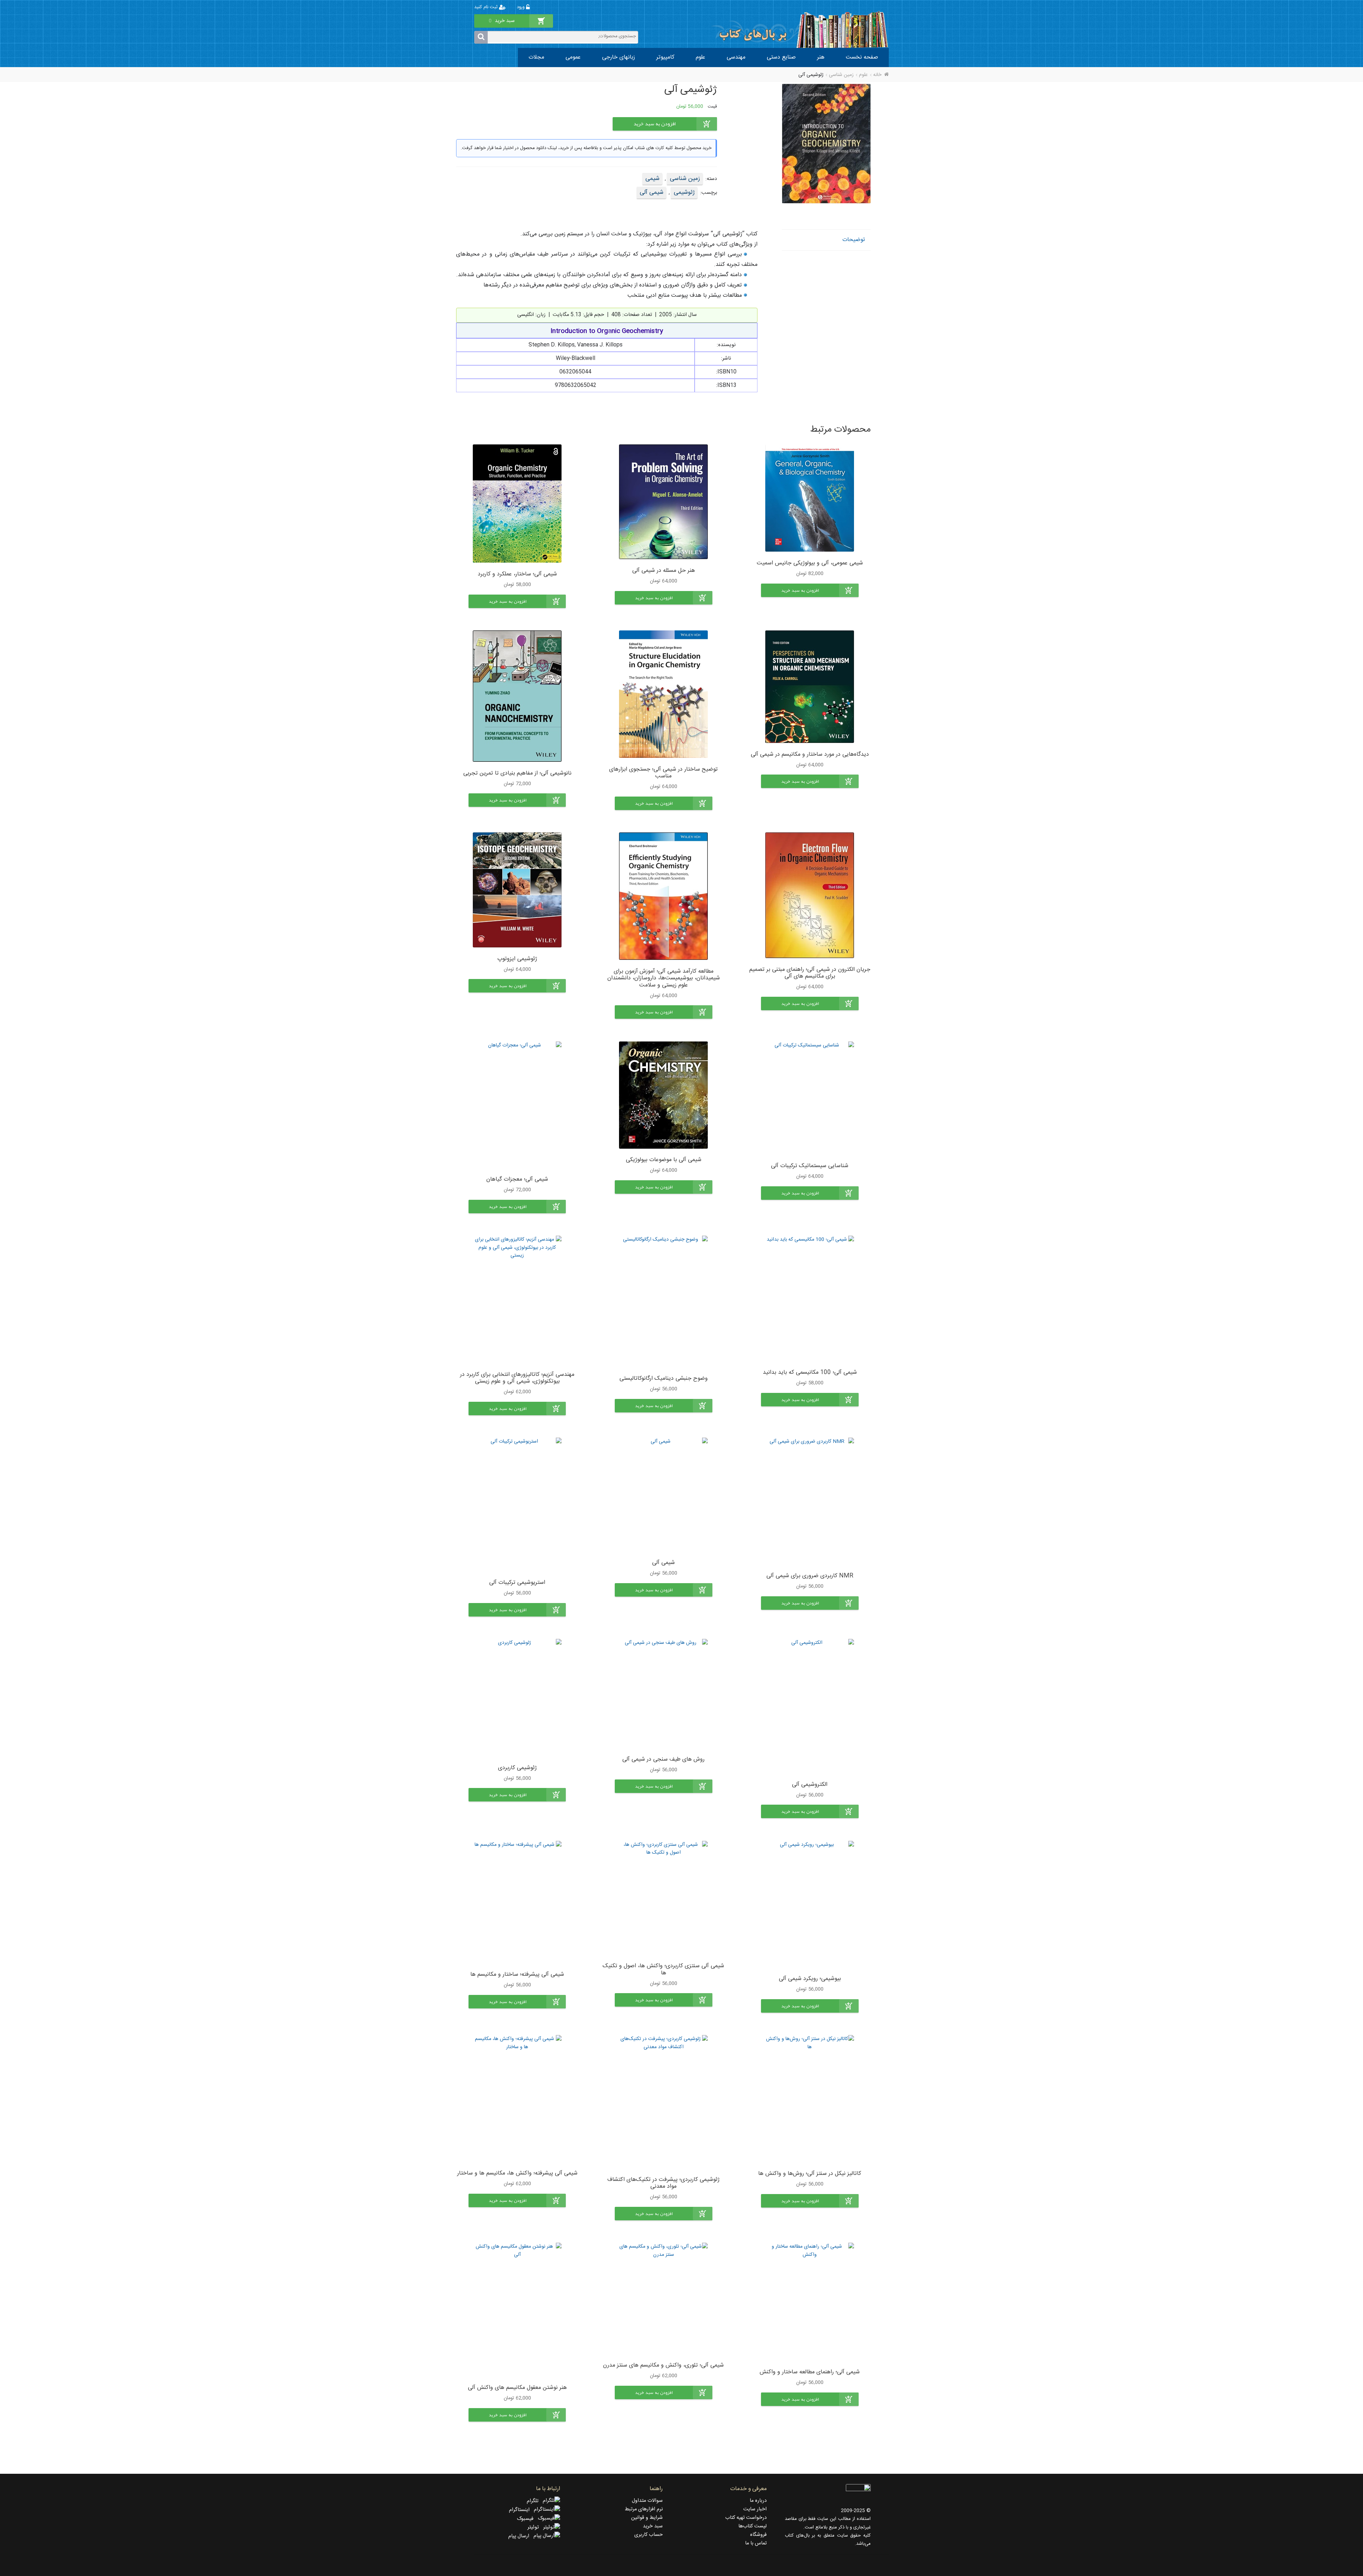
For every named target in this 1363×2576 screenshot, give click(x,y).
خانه (877, 75)
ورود (521, 7)
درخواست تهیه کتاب (746, 2518)
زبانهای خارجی (618, 57)
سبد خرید (653, 2526)
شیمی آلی (652, 192)
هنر (821, 57)
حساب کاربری (648, 2535)
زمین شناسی (841, 75)
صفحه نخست (862, 57)
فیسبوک (527, 2519)
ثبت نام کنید (487, 7)
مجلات (536, 57)
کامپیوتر (665, 57)
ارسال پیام (521, 2536)
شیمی (652, 179)
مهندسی (736, 57)
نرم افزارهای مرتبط (644, 2509)
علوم (700, 57)
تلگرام (535, 2501)
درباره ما (758, 2501)
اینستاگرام (521, 2510)
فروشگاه (758, 2535)
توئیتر (535, 2527)
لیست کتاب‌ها (752, 2526)
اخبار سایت (755, 2509)
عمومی (573, 57)
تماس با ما (756, 2543)
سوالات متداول (647, 2501)
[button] (810, 590)
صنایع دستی (781, 57)
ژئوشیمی (684, 192)
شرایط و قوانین (647, 2518)
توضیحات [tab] (854, 240)
